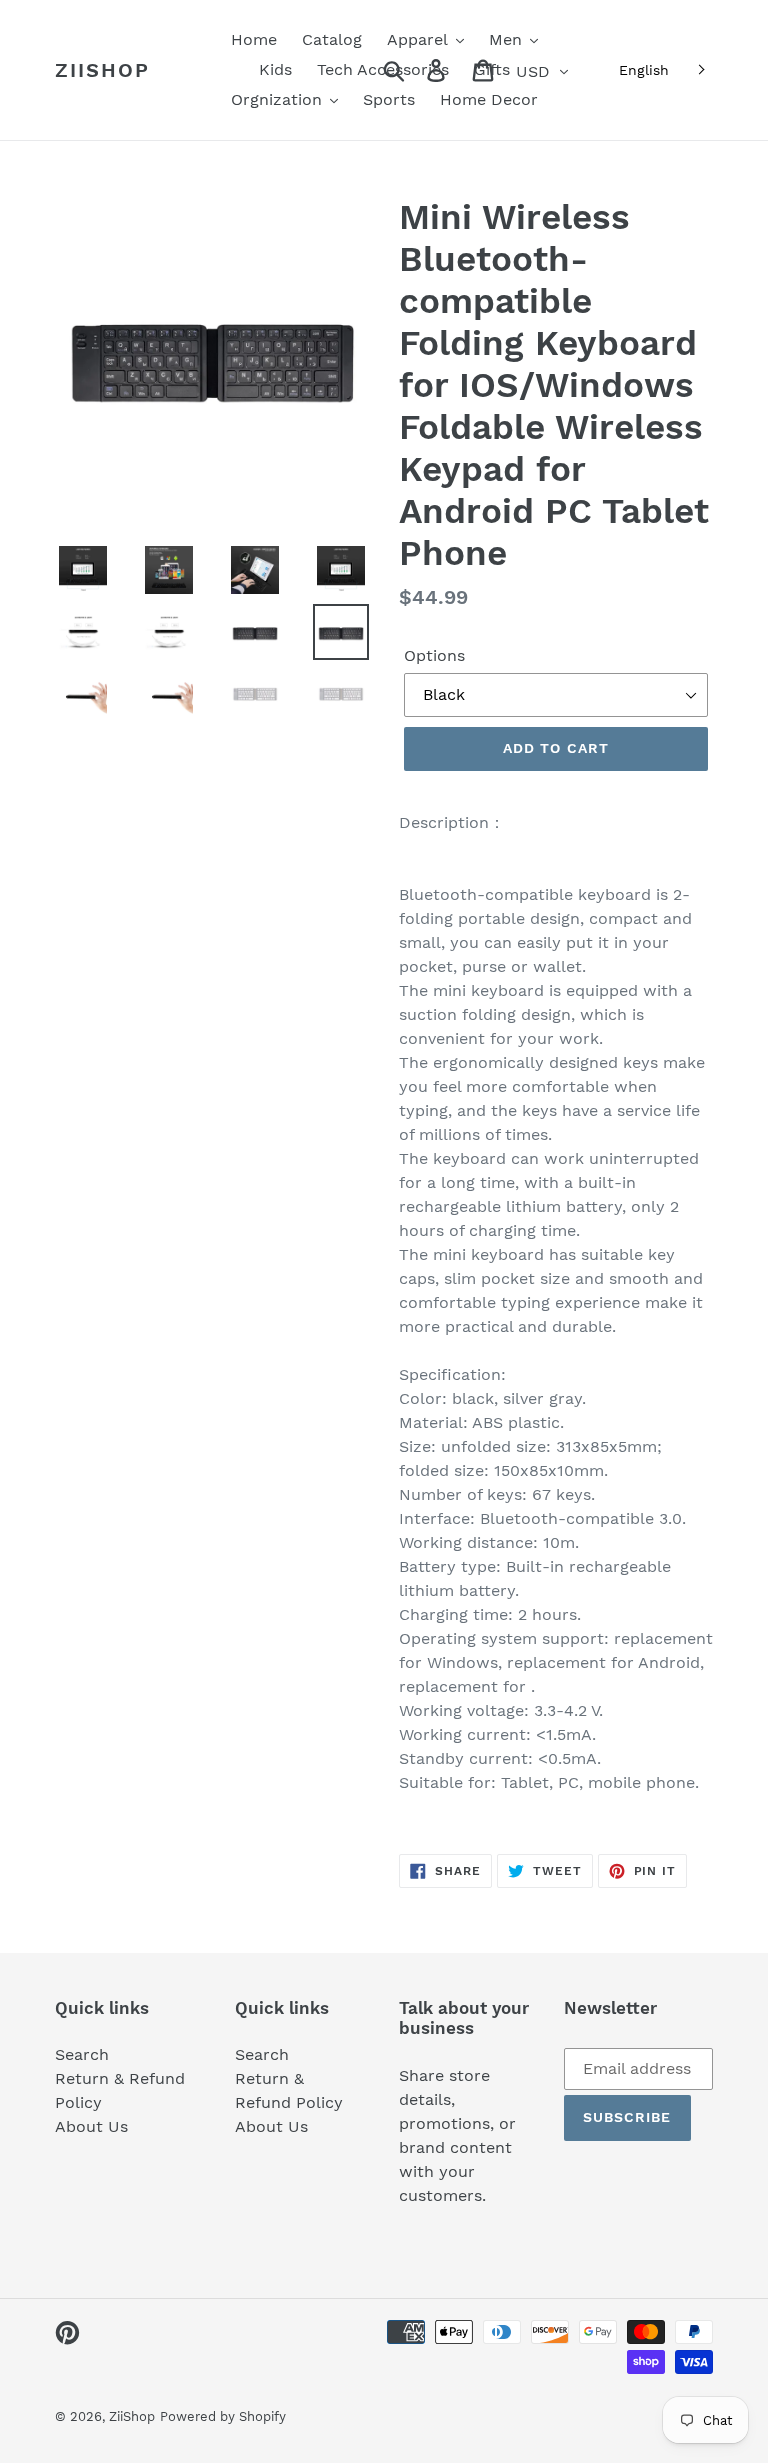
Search (82, 2054)
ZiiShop (102, 70)
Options (434, 655)
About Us (91, 2126)
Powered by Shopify (223, 2416)
